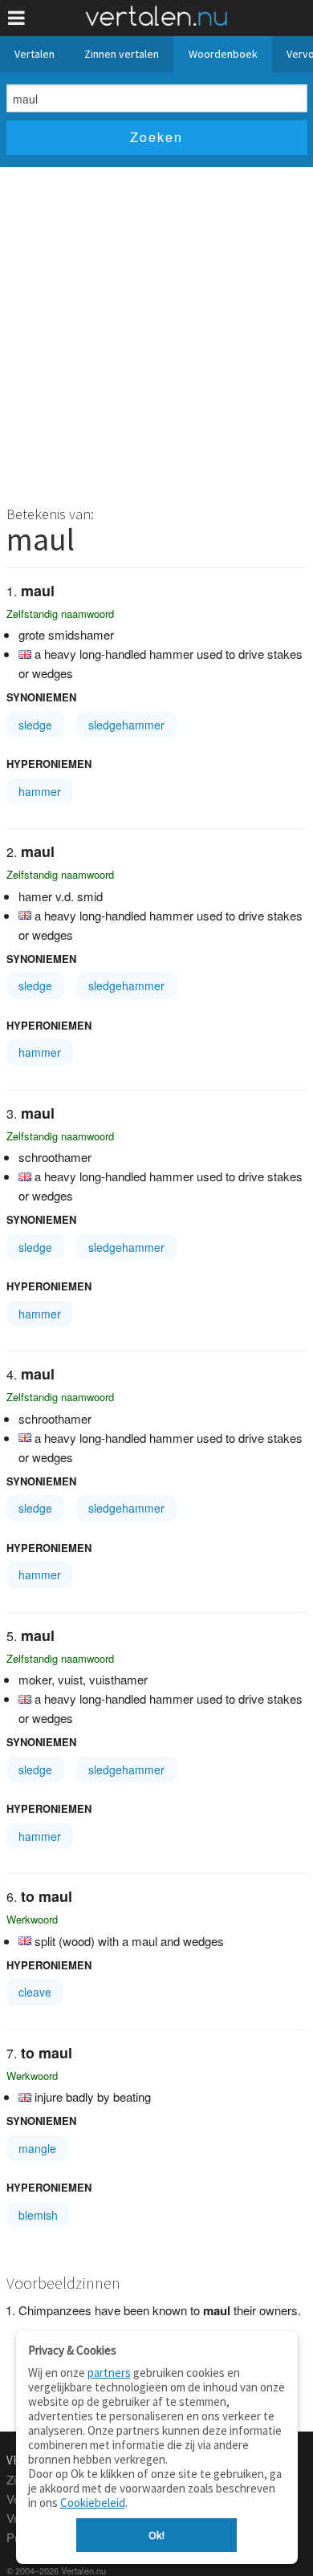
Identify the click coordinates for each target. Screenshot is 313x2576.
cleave (35, 1992)
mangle (37, 2148)
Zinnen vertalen (122, 54)
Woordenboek (223, 54)
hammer (40, 791)
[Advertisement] (156, 331)
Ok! (156, 2535)
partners (109, 2373)
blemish (38, 2215)
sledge (35, 725)
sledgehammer (126, 725)
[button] (16, 18)
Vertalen (35, 54)
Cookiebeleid (93, 2503)
